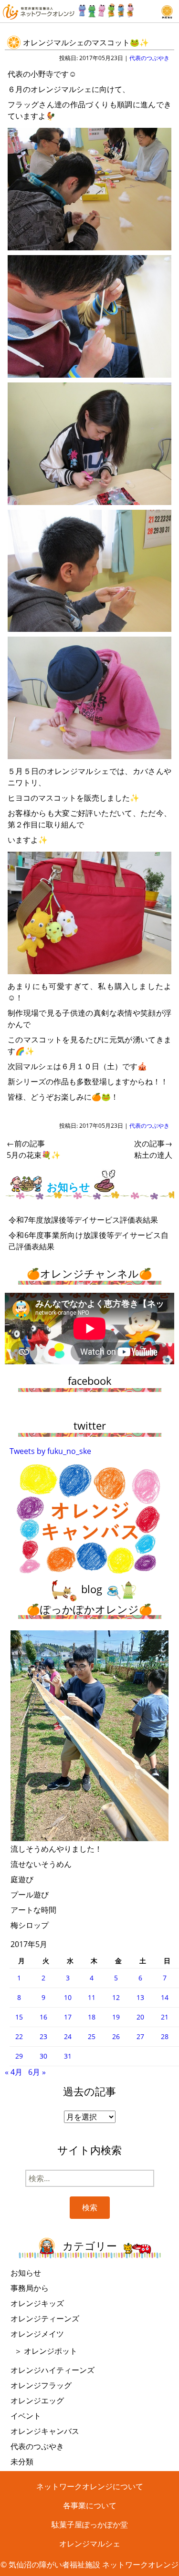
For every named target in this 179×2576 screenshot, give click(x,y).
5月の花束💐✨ (34, 1149)
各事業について (90, 2505)
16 (43, 2017)
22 (19, 2036)
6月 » (37, 2072)
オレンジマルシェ (90, 2544)
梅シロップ (30, 1925)
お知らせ (26, 2273)
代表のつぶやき (149, 58)
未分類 (22, 2462)
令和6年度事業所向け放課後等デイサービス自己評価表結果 (89, 1241)
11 (92, 1997)
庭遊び (22, 1879)
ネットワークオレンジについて (90, 2486)
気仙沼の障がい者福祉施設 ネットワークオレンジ (94, 2565)
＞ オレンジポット (46, 2351)
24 (68, 2036)
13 (140, 1997)
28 (165, 2036)
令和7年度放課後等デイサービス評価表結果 (83, 1220)
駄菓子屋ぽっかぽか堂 (90, 2524)
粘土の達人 (153, 1149)
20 (140, 2017)
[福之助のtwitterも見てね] (106, 8)
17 (68, 2017)
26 (116, 2036)
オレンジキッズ (37, 2303)
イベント (26, 2416)
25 (92, 2036)
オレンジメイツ (37, 2334)
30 (43, 2056)
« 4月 (14, 2072)
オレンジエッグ (37, 2401)
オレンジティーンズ (45, 2318)
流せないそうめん (41, 1864)
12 (116, 1997)
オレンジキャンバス (45, 2431)
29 (19, 2056)
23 (43, 2036)
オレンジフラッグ (41, 2385)
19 (116, 2017)
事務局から (30, 2288)
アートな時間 (33, 1910)
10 (68, 1997)
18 (92, 2017)
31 (68, 2056)
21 (165, 2017)
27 (140, 2036)
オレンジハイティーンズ (53, 2370)
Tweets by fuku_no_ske (50, 1451)
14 (165, 1997)
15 (19, 2017)
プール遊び (30, 1895)
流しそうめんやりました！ (56, 1849)
